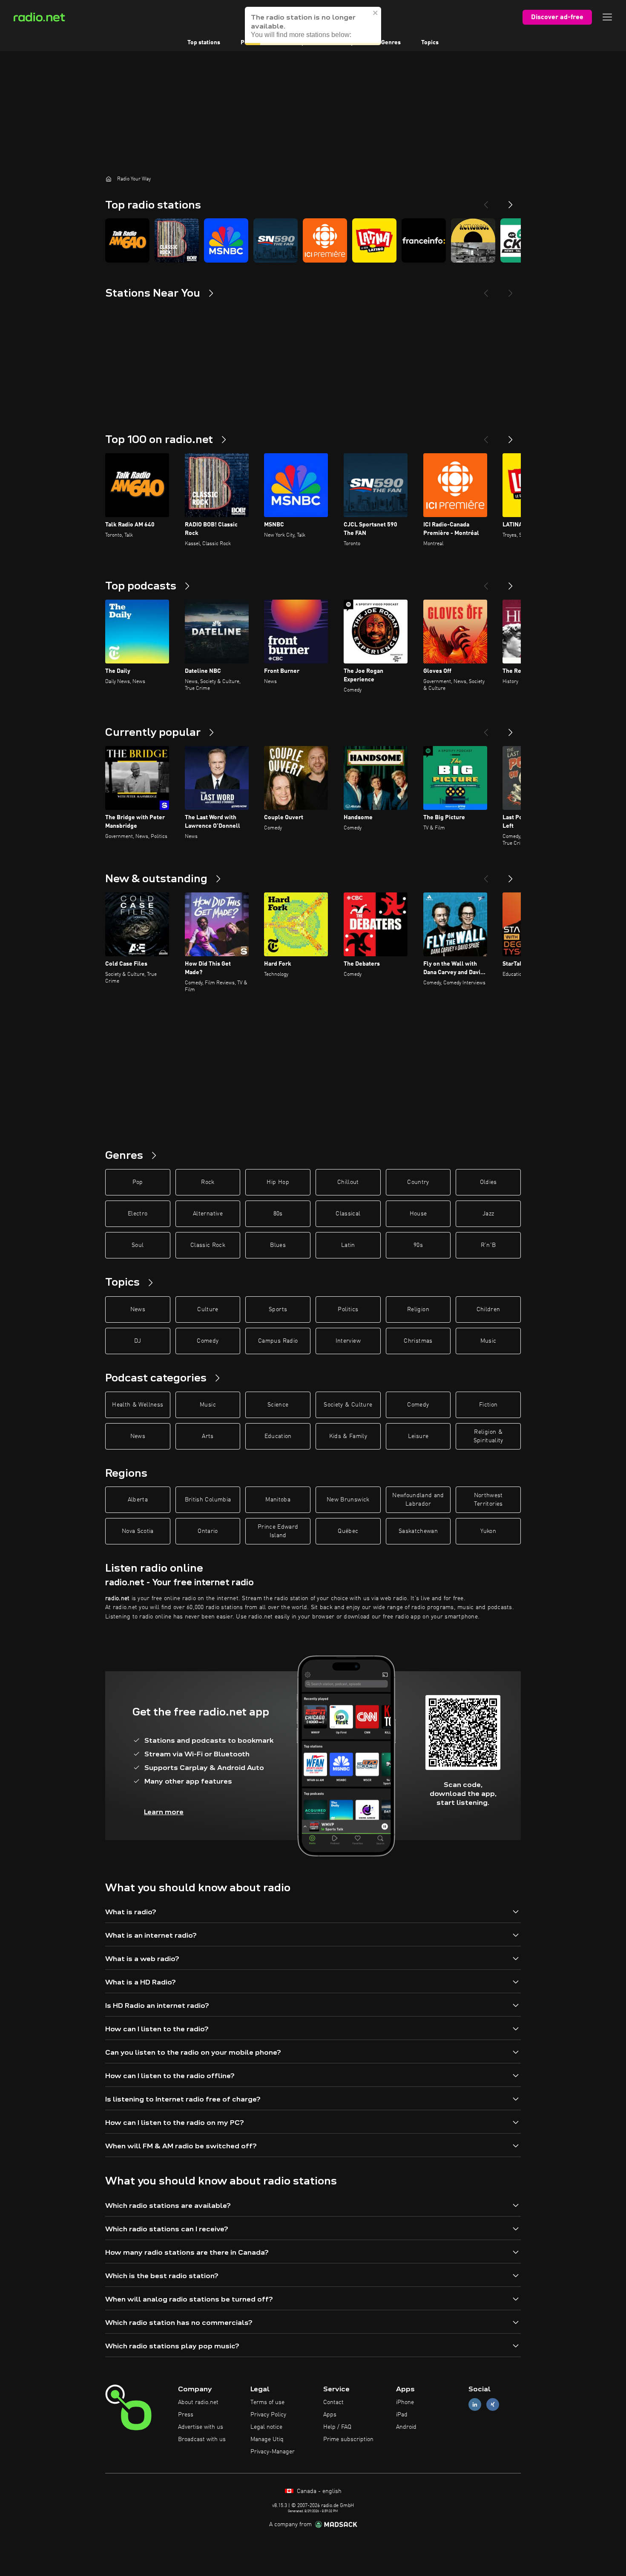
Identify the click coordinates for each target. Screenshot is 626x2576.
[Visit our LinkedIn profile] (475, 2405)
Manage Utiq (267, 2439)
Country (418, 1182)
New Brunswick (348, 1500)
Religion (418, 1309)
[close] (376, 13)
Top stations (204, 43)
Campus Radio (278, 1341)
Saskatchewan (418, 1531)
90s (418, 1245)
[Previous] (486, 201)
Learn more (164, 1812)
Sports (278, 1309)
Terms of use (267, 2402)
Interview (348, 1341)
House (418, 1214)
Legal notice (266, 2427)
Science (278, 1405)
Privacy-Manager (273, 2452)
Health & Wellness (138, 1405)
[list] (313, 240)
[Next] (511, 201)
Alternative (208, 1214)
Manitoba (278, 1500)
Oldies (488, 1182)
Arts (208, 1436)
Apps (330, 2415)
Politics (348, 1309)
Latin (348, 1245)
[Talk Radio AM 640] (127, 240)
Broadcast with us (202, 2439)
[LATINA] (374, 240)
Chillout (348, 1182)
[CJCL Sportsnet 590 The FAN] (276, 240)
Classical (348, 1214)
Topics (430, 43)
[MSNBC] (226, 240)
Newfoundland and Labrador (418, 1500)
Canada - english (318, 2491)
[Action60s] (473, 240)
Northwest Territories (488, 1500)
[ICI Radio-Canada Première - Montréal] (325, 240)
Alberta (138, 1500)
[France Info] (424, 240)
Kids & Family (348, 1436)
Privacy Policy (268, 2415)
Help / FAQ (337, 2427)
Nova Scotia (138, 1531)
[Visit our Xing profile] (493, 2405)
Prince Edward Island (278, 1531)
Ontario (208, 1531)
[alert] (313, 26)
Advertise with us (201, 2427)
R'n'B (488, 1245)
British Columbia (208, 1500)
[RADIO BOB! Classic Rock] (177, 240)
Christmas (418, 1341)
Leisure (418, 1436)
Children (488, 1309)
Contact (333, 2402)
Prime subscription (348, 2439)
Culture (208, 1309)
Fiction (488, 1405)
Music (488, 1341)
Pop (138, 1182)
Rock (208, 1182)
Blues (278, 1245)
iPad (402, 2415)
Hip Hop (278, 1182)
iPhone (405, 2402)
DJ (138, 1341)
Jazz (488, 1214)
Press (186, 2415)
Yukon (488, 1531)
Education (278, 1436)
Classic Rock (208, 1245)
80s (278, 1214)
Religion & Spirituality (488, 1436)
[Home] (109, 179)
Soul (138, 1245)
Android (406, 2427)
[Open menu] (607, 17)
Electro (138, 1214)
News (138, 1309)
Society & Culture (348, 1405)
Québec (348, 1531)
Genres (391, 43)
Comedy (208, 1341)
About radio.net (198, 2402)
